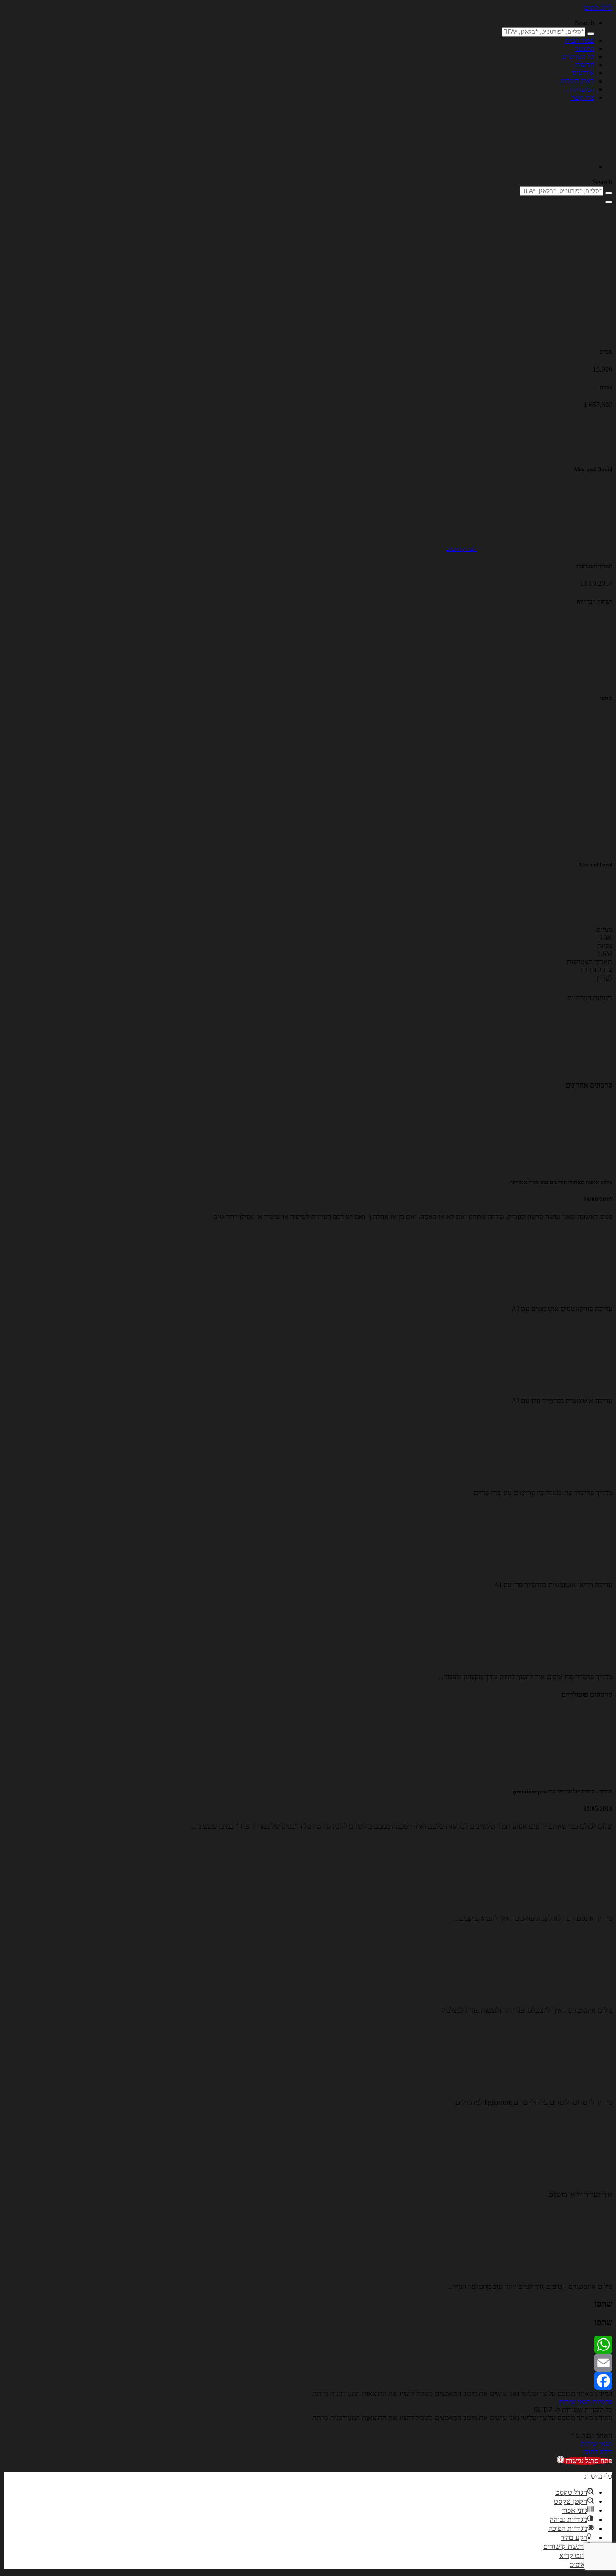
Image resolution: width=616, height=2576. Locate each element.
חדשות (585, 65)
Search (585, 23)
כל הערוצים (578, 57)
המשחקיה (581, 89)
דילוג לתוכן (598, 2452)
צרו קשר (583, 97)
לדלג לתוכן (598, 7)
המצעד (585, 48)
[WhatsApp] (308, 2345)
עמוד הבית (580, 40)
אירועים (583, 73)
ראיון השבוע (577, 81)
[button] (585, 2461)
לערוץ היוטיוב (462, 549)
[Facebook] (308, 2381)
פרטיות (602, 2402)
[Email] (308, 2363)
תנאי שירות (575, 2402)
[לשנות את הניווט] (609, 202)
